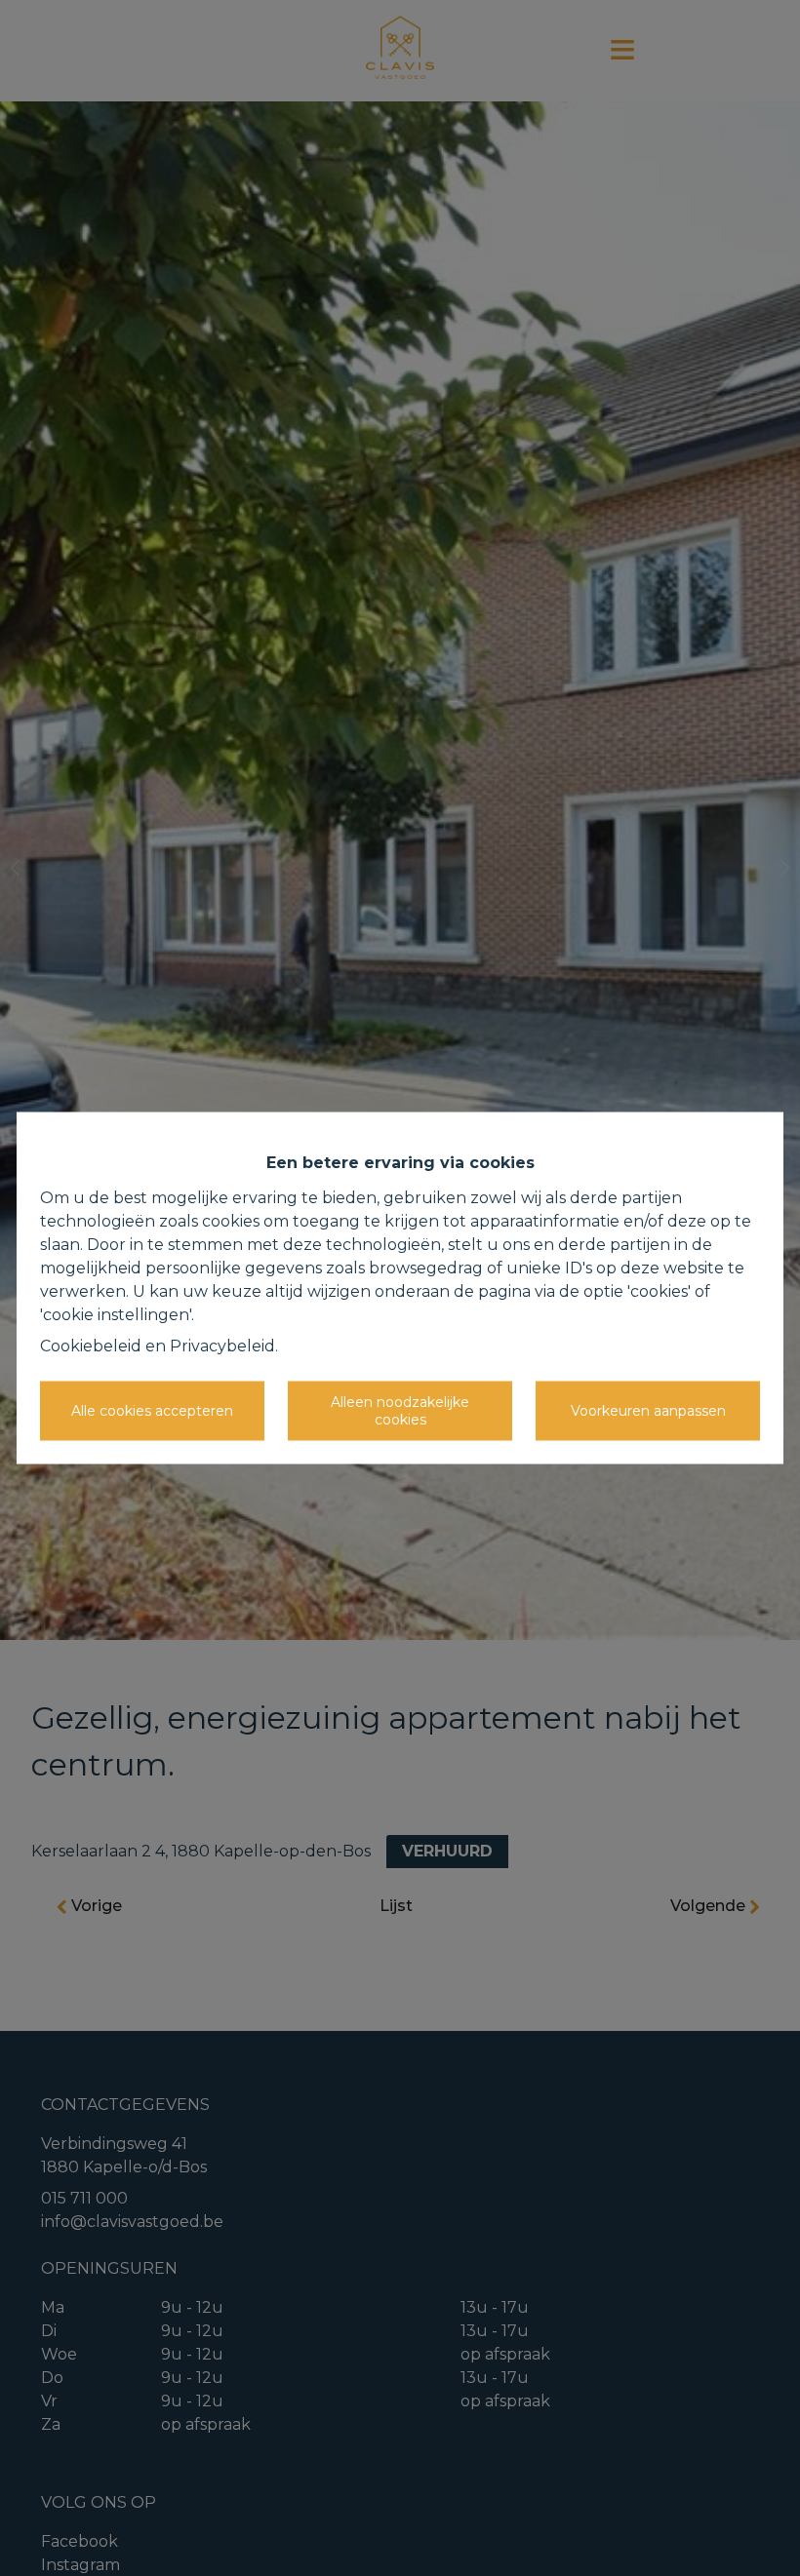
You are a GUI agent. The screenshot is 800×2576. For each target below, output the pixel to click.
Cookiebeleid (91, 1346)
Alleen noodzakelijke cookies (400, 1411)
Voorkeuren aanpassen (648, 1410)
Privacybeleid (222, 1346)
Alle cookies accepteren (152, 1410)
